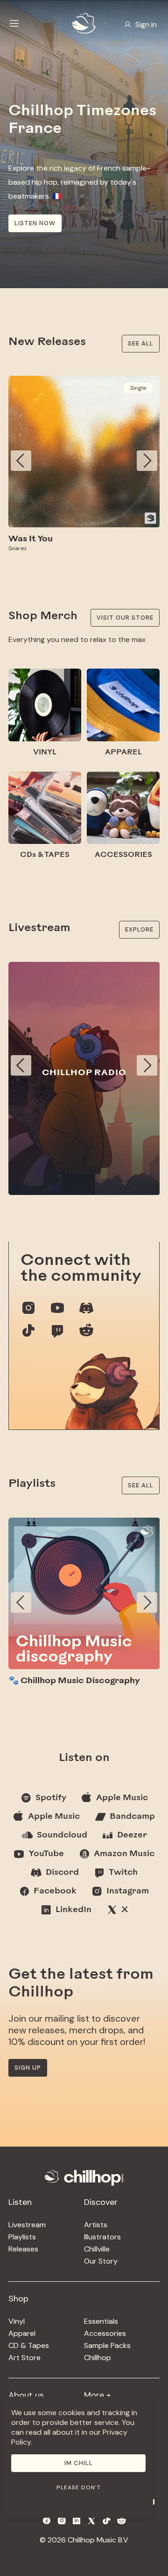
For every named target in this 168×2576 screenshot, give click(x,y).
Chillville (97, 2249)
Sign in (146, 24)
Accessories (105, 2333)
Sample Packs (107, 2345)
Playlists (22, 2237)
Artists (96, 2225)
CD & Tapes (29, 2345)
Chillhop (98, 2358)
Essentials (101, 2321)
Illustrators (102, 2237)
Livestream (27, 2225)
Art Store (24, 2358)
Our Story (101, 2261)
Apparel (22, 2333)
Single (138, 388)
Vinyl (17, 2321)
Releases (23, 2249)
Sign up (28, 2068)
